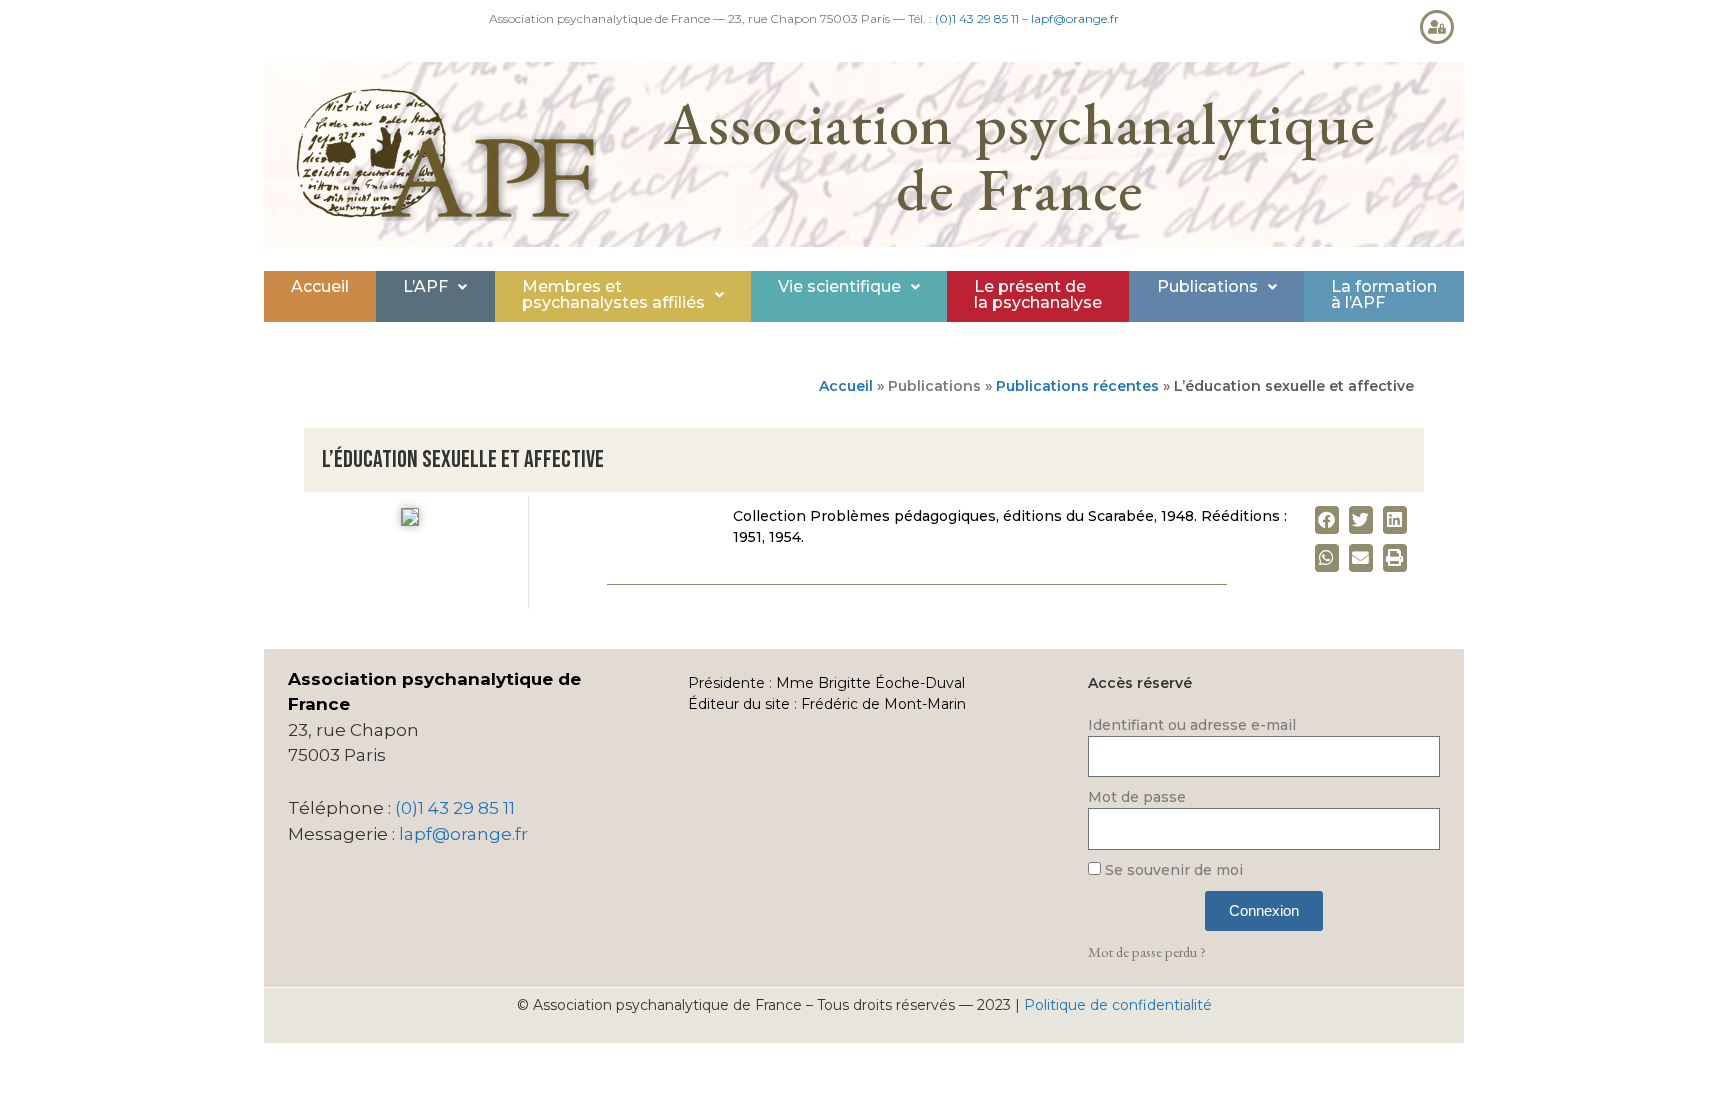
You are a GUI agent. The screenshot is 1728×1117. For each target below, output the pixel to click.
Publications (1207, 286)
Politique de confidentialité (1118, 1005)
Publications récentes (1077, 386)
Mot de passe (1137, 797)
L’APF (425, 286)
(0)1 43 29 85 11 (977, 18)
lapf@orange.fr (1075, 18)
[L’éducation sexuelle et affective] (410, 520)
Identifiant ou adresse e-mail (1192, 725)
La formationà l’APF (1384, 294)
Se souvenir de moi (1172, 870)
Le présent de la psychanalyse (1038, 294)
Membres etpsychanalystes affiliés (613, 294)
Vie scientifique (839, 286)
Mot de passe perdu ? (1147, 951)
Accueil (320, 286)
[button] (435, 287)
